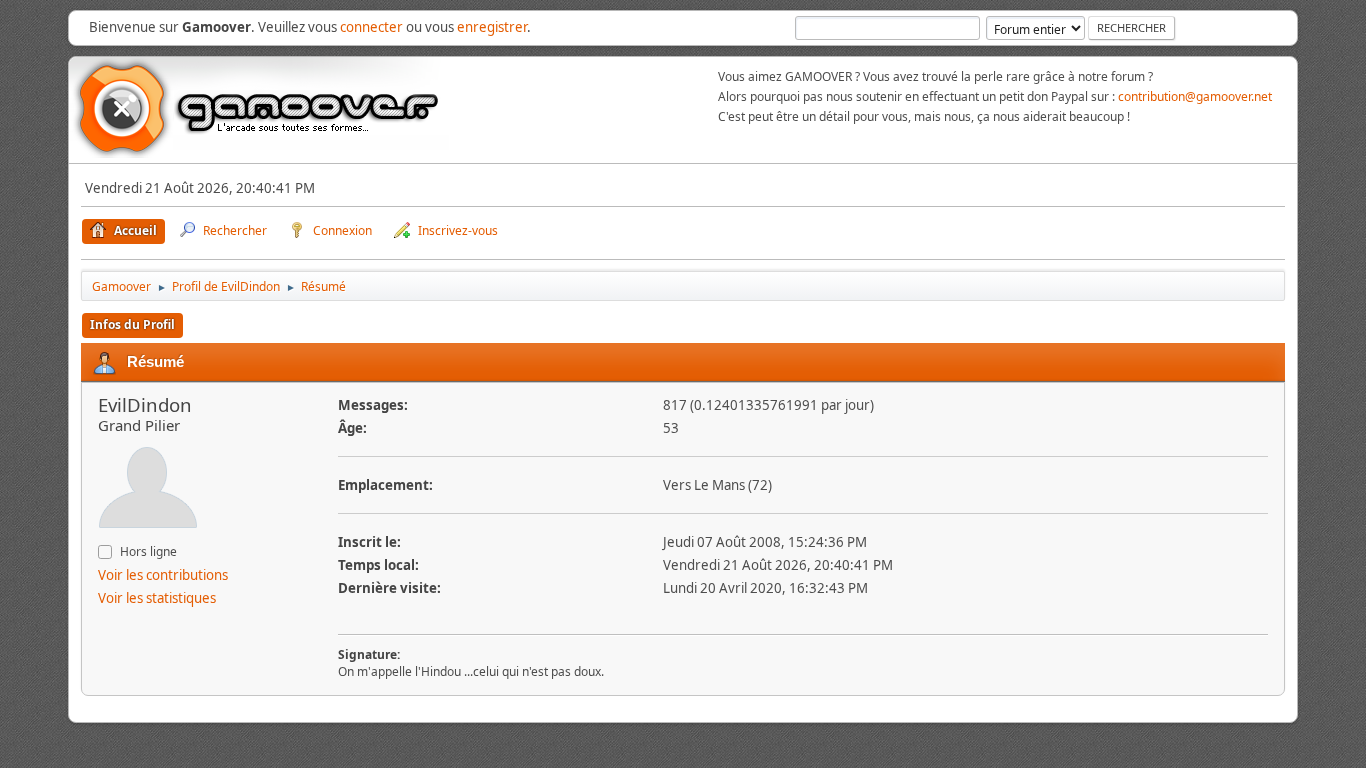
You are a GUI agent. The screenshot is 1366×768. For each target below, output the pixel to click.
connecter (371, 27)
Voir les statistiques (157, 598)
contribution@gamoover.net (1195, 96)
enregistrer (492, 27)
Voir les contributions (163, 575)
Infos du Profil (132, 324)
